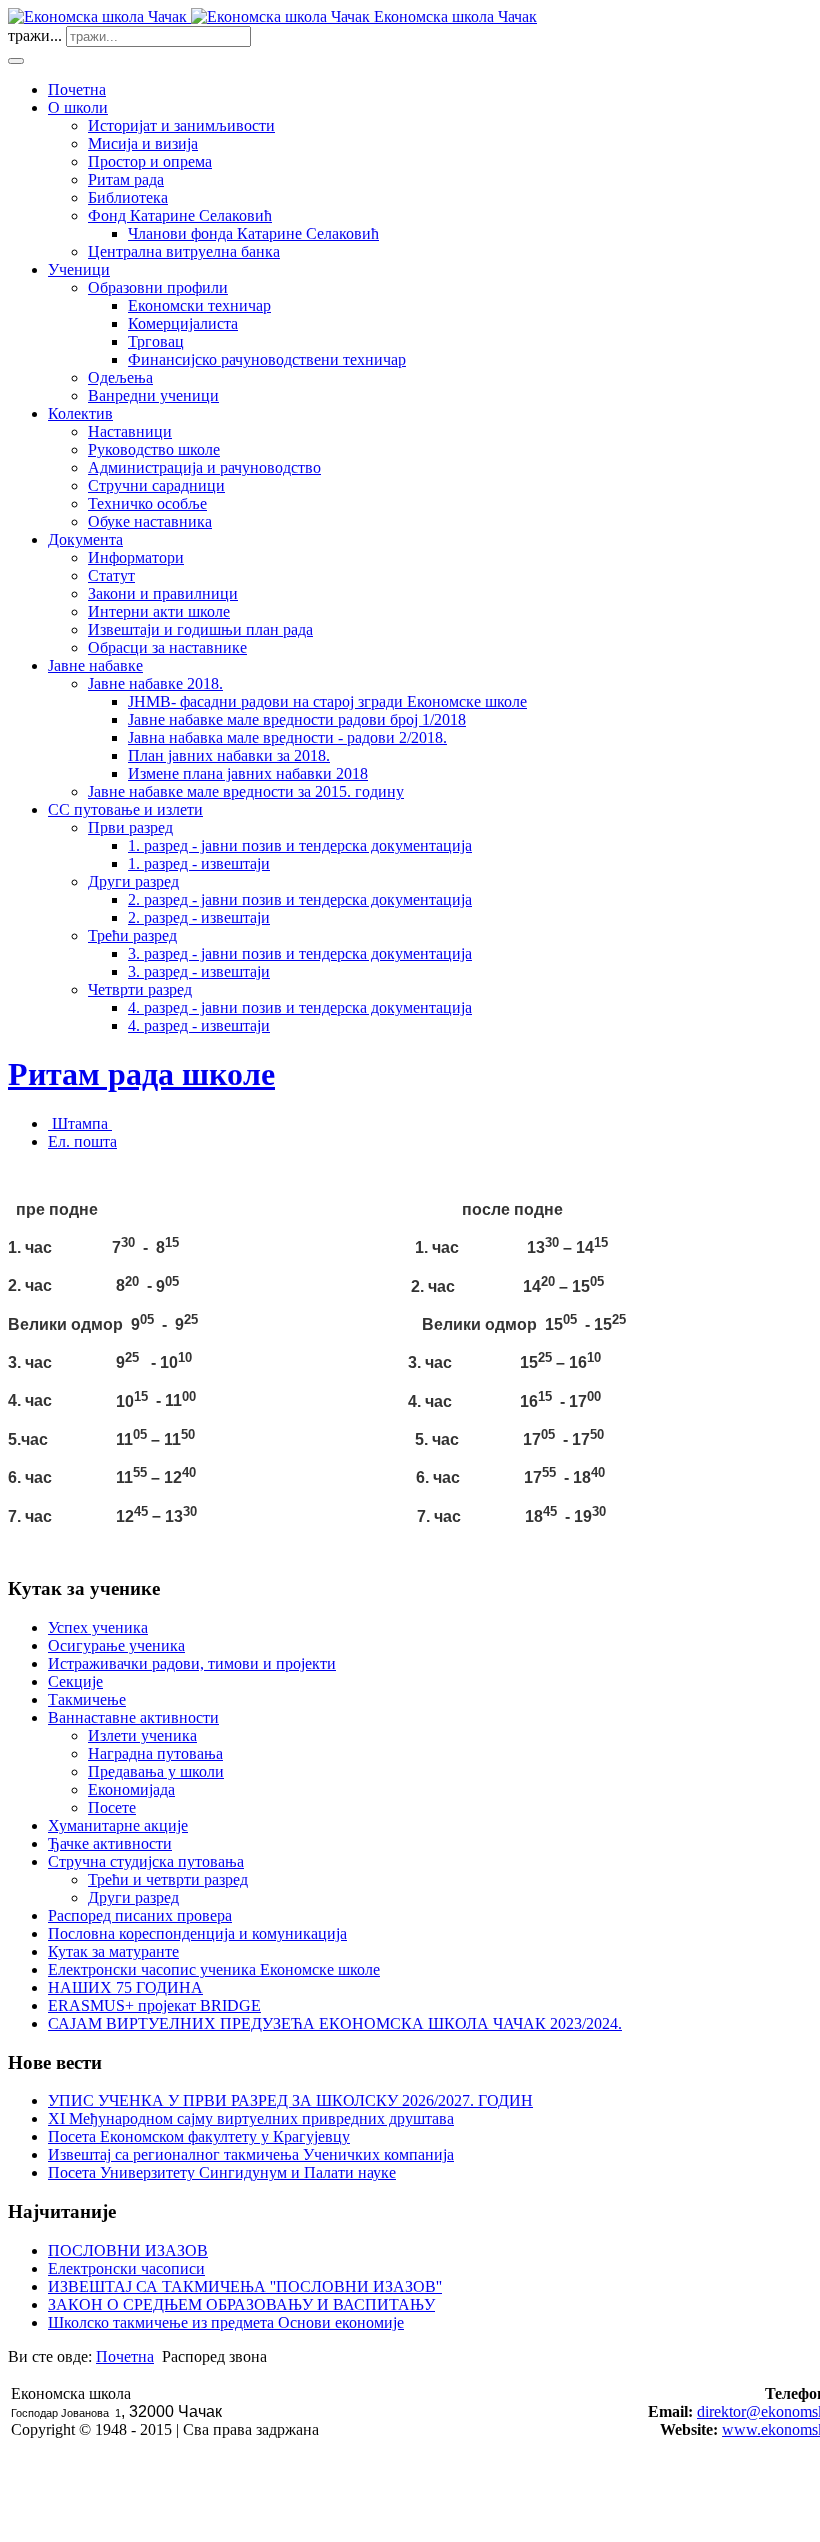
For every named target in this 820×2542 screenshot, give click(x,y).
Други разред (133, 881)
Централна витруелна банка (184, 251)
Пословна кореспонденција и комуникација (197, 1933)
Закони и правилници (163, 593)
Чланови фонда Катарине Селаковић (253, 233)
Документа (85, 539)
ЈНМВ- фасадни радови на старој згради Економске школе (327, 701)
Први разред (130, 827)
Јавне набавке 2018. (155, 683)
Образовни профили (158, 287)
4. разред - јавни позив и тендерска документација (300, 1007)
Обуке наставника (150, 521)
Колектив (80, 413)
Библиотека (128, 197)
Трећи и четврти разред (168, 1879)
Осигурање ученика (116, 1645)
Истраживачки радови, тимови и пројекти (192, 1663)
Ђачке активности (110, 1843)
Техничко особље (147, 503)
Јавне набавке (95, 665)
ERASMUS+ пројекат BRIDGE (154, 2005)
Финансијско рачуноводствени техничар (267, 359)
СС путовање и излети (125, 809)
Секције (75, 1681)
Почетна (77, 89)
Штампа (80, 1123)
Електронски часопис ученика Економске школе (214, 1969)
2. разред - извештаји (199, 917)
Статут (111, 575)
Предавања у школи (156, 1771)
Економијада (131, 1789)
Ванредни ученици (153, 395)
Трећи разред (132, 935)
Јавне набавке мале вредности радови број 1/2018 (297, 719)
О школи (78, 107)
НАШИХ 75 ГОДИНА (125, 1987)
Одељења (120, 377)
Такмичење (87, 1699)
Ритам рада (126, 179)
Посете (112, 1807)
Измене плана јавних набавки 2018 (248, 773)
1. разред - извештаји (199, 863)
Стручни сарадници (156, 485)
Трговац (156, 341)
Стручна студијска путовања (146, 1861)
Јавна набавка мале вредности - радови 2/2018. (287, 737)
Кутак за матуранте (113, 1951)
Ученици (79, 269)
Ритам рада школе (141, 1074)
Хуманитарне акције (118, 1825)
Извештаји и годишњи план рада (200, 629)
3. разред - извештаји (199, 971)
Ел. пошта (82, 1141)
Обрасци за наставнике (167, 647)
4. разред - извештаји (199, 1025)
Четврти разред (140, 989)
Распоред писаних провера (140, 1915)
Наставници (130, 431)
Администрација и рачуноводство (204, 467)
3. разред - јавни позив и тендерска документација (300, 953)
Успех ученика (98, 1627)
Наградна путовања (155, 1753)
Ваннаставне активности (133, 1717)
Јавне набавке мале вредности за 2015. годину (246, 791)
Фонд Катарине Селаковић (180, 215)
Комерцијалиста (183, 323)
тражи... (35, 35)
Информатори (136, 557)
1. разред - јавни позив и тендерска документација (300, 845)
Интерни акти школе (159, 611)
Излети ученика (142, 1735)
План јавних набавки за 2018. (229, 755)
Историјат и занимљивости (181, 125)
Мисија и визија (143, 143)
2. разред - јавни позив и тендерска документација (300, 899)
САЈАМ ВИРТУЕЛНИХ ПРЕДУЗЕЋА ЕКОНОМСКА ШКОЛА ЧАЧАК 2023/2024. (335, 2023)
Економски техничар (199, 305)
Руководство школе (154, 449)
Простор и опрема (150, 161)
